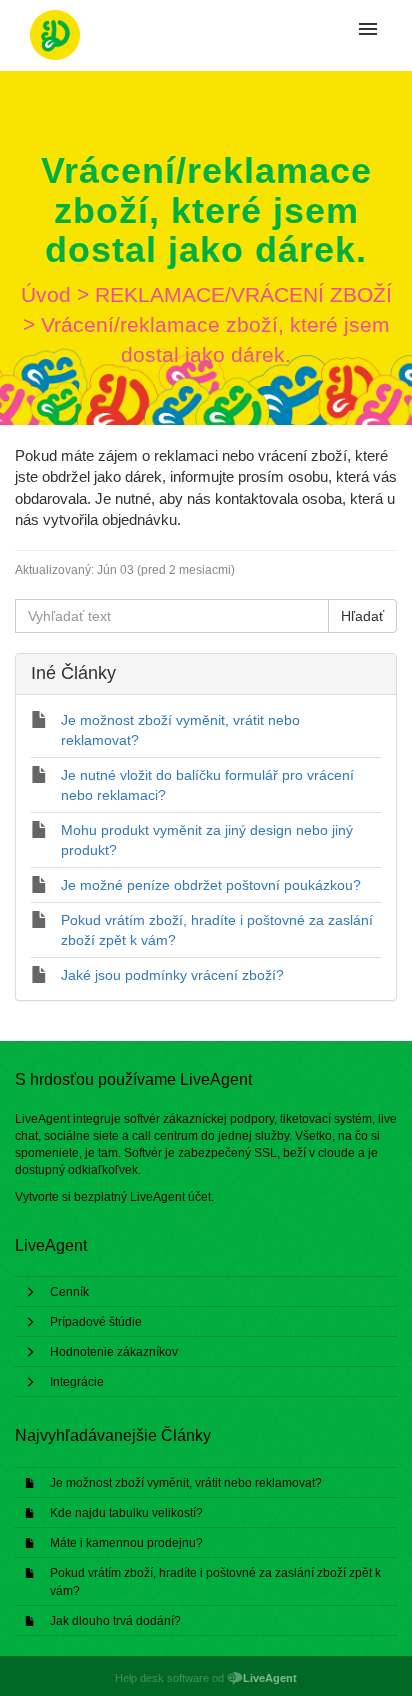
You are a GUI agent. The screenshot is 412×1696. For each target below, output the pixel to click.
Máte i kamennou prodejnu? (126, 1543)
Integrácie (77, 1382)
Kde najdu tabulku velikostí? (126, 1513)
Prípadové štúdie (96, 1322)
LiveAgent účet (170, 1197)
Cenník (69, 1292)
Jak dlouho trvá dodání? (115, 1621)
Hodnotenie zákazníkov (114, 1352)
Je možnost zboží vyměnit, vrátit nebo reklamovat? (186, 1483)
